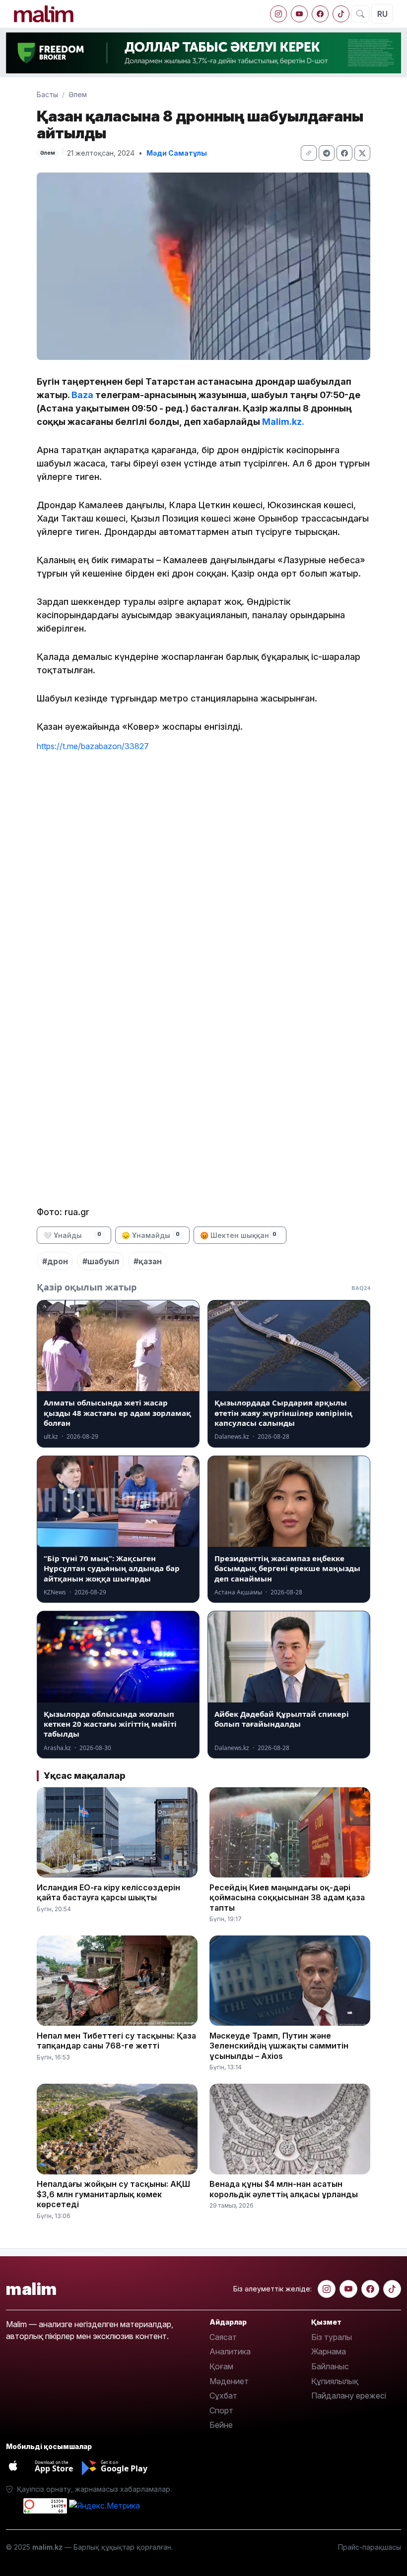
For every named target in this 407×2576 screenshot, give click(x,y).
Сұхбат (223, 2396)
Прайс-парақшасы (370, 2547)
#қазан (148, 1261)
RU (382, 14)
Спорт (221, 2410)
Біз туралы (332, 2337)
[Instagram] (278, 14)
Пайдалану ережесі (349, 2396)
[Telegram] (327, 153)
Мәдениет (229, 2381)
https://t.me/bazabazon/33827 (93, 746)
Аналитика (230, 2351)
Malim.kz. (283, 422)
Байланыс (330, 2366)
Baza (82, 395)
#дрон (55, 1261)
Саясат (223, 2337)
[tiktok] (341, 14)
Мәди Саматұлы (177, 153)
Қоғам (221, 2366)
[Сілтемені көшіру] (309, 153)
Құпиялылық (335, 2381)
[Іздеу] (360, 14)
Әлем (78, 94)
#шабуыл (101, 1261)
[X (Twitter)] (362, 153)
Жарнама (329, 2351)
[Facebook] (320, 14)
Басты (47, 94)
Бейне (221, 2425)
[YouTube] (299, 14)
